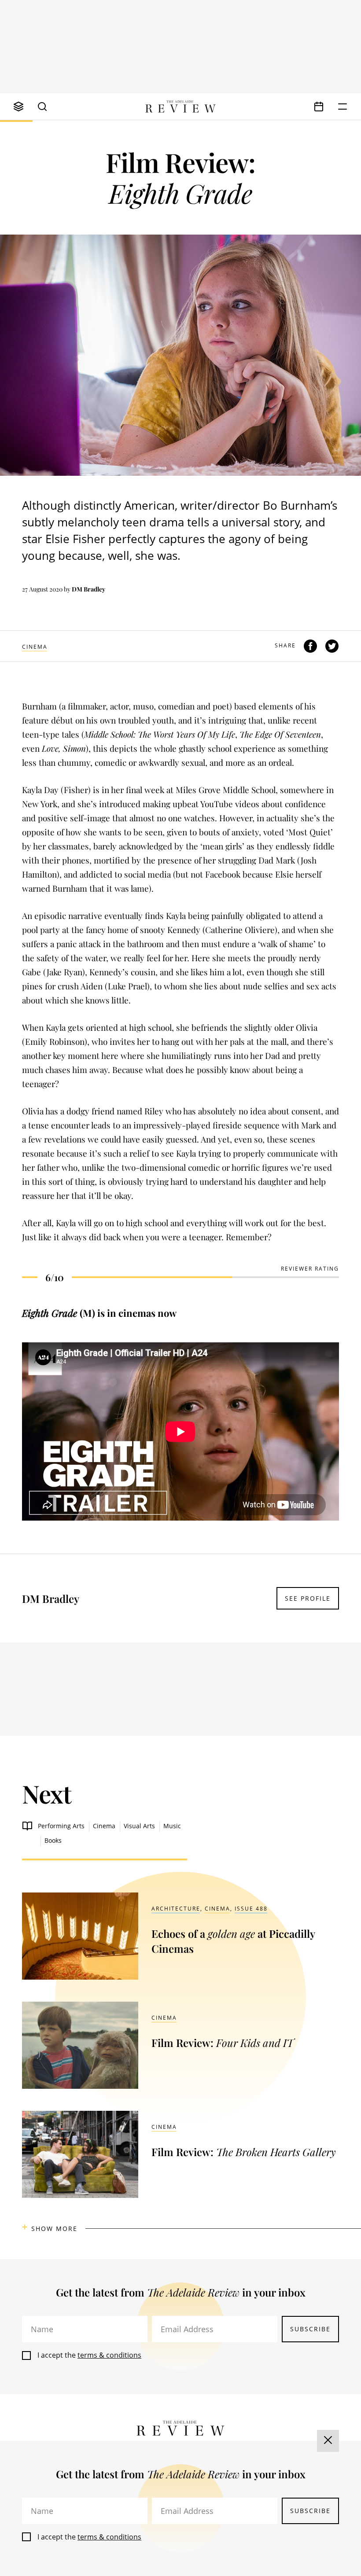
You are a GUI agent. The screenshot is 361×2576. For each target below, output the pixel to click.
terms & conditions (109, 2355)
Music (172, 1826)
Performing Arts (61, 1826)
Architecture (176, 1909)
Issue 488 (251, 1909)
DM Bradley (88, 589)
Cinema (35, 647)
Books (53, 1840)
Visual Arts (139, 1826)
